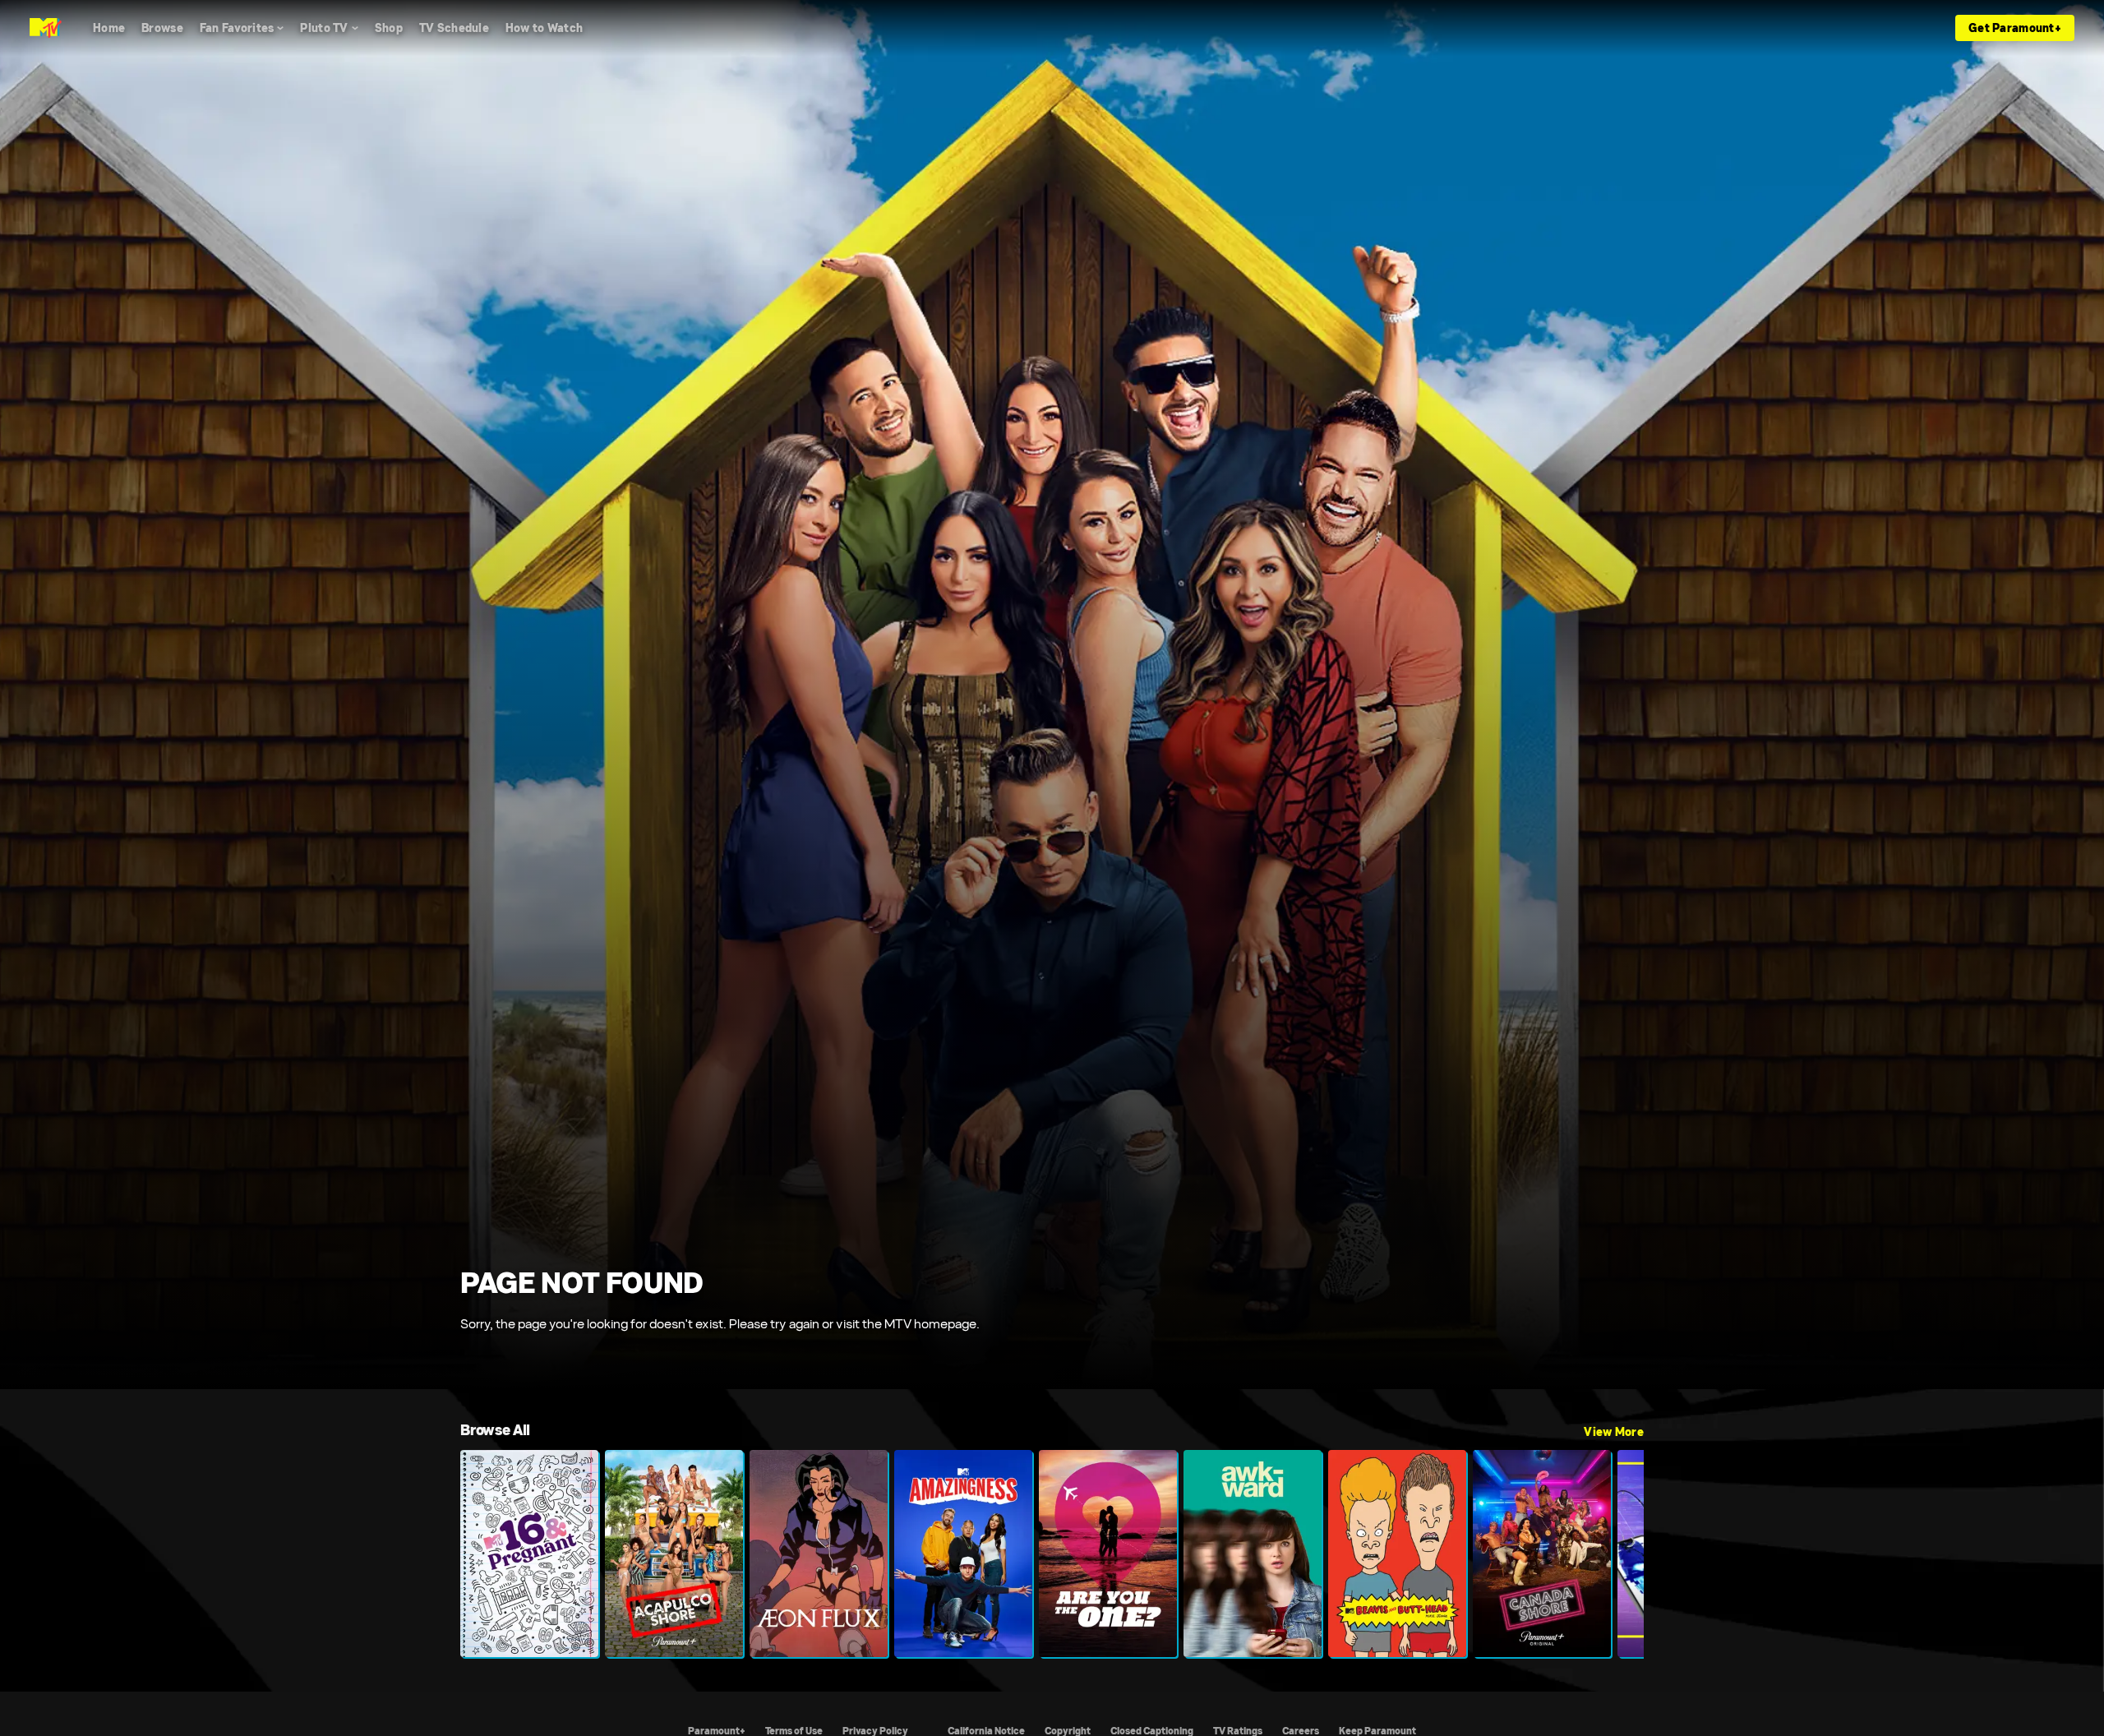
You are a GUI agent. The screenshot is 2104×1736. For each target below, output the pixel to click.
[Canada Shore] (1542, 1554)
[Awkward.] (1253, 1554)
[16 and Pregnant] (529, 1554)
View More (1614, 1432)
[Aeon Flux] (819, 1554)
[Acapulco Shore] (674, 1554)
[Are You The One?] (1108, 1554)
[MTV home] (46, 28)
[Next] (1619, 1554)
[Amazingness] (963, 1554)
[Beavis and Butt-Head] (1397, 1554)
